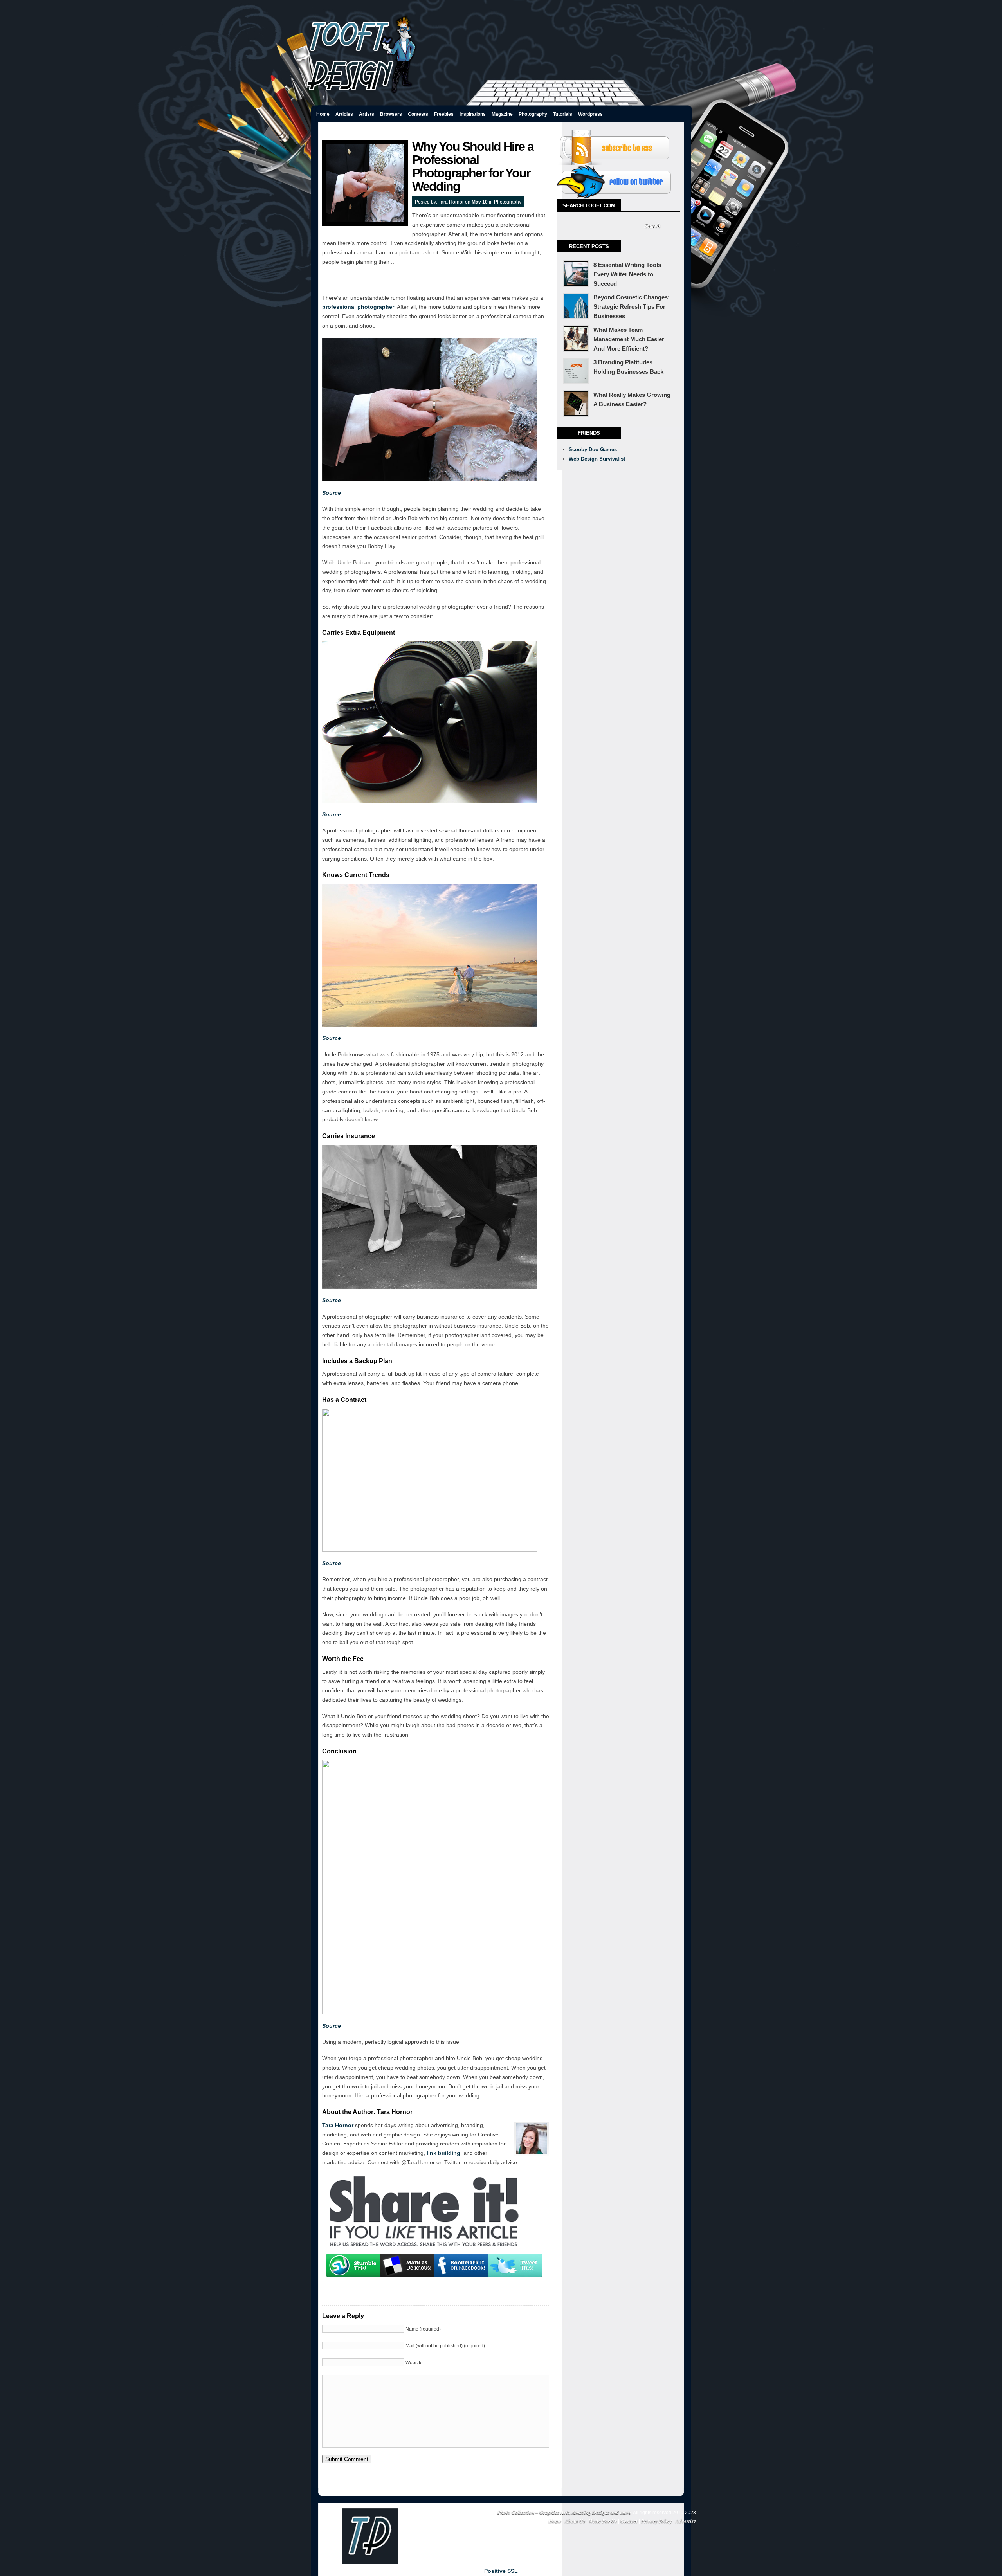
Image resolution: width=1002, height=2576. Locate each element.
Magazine (502, 114)
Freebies (444, 114)
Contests (418, 114)
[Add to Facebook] (461, 2265)
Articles (344, 114)
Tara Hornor (451, 202)
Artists (367, 114)
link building (443, 2153)
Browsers (391, 114)
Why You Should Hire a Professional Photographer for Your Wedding (473, 166)
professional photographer (358, 307)
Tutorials (563, 114)
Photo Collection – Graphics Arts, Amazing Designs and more (564, 2512)
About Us (575, 2521)
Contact (629, 2521)
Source (332, 493)
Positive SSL (501, 2571)
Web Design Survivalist (597, 459)
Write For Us (603, 2521)
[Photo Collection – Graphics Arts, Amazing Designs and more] (362, 95)
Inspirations (473, 114)
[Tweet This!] (515, 2265)
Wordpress (590, 114)
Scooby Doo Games (593, 449)
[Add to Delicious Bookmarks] (407, 2265)
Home (323, 114)
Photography (533, 114)
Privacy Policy (657, 2521)
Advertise (686, 2521)
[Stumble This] (353, 2265)
